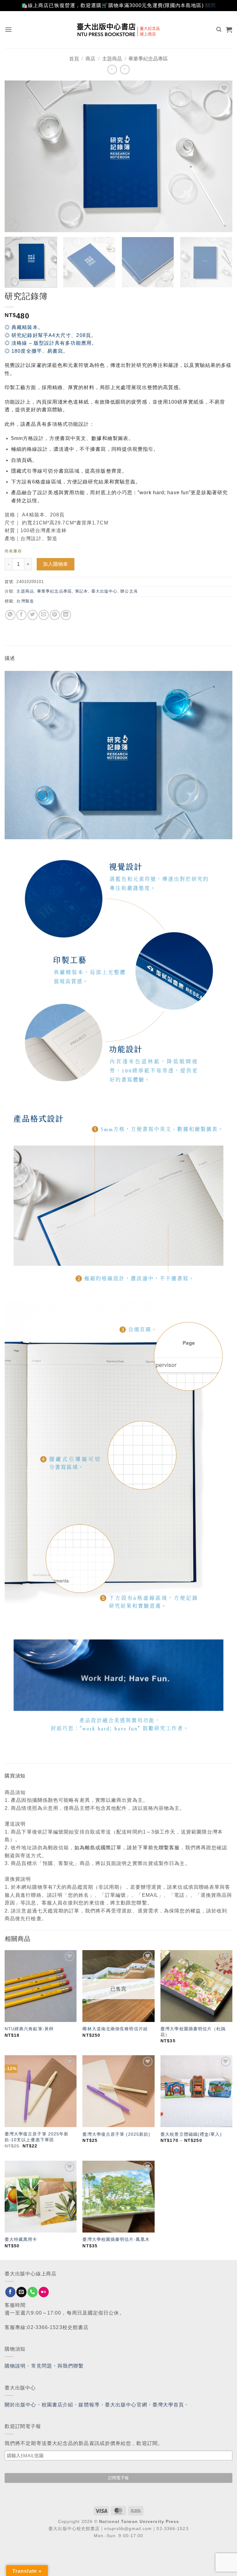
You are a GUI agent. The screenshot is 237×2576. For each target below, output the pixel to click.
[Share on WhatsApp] (10, 615)
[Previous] (17, 156)
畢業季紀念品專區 (148, 59)
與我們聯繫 (71, 2366)
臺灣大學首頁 (168, 2405)
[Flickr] (44, 2292)
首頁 (74, 59)
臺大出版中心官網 (126, 2405)
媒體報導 (89, 2405)
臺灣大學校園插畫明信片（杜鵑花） (193, 2032)
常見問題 (42, 2366)
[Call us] (33, 2292)
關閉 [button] (210, 5)
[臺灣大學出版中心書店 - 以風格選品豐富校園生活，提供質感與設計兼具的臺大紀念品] (119, 30)
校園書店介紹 (58, 2405)
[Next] (220, 156)
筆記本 (81, 591)
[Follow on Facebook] (10, 2292)
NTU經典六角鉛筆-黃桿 (29, 2029)
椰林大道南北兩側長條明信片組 (115, 2029)
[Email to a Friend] (44, 615)
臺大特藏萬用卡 (21, 2239)
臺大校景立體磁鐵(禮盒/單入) (191, 2134)
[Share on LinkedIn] (66, 615)
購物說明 (15, 2366)
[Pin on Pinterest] (55, 615)
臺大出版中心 (104, 591)
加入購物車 (56, 564)
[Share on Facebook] (21, 615)
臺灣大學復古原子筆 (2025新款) (116, 2134)
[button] (8, 29)
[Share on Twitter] (33, 615)
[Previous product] (125, 70)
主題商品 (112, 59)
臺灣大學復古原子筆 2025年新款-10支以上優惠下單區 (37, 2137)
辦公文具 (129, 591)
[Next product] (112, 70)
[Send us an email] (21, 2292)
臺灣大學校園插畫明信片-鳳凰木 (116, 2239)
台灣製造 (25, 601)
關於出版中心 (21, 2405)
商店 (90, 59)
